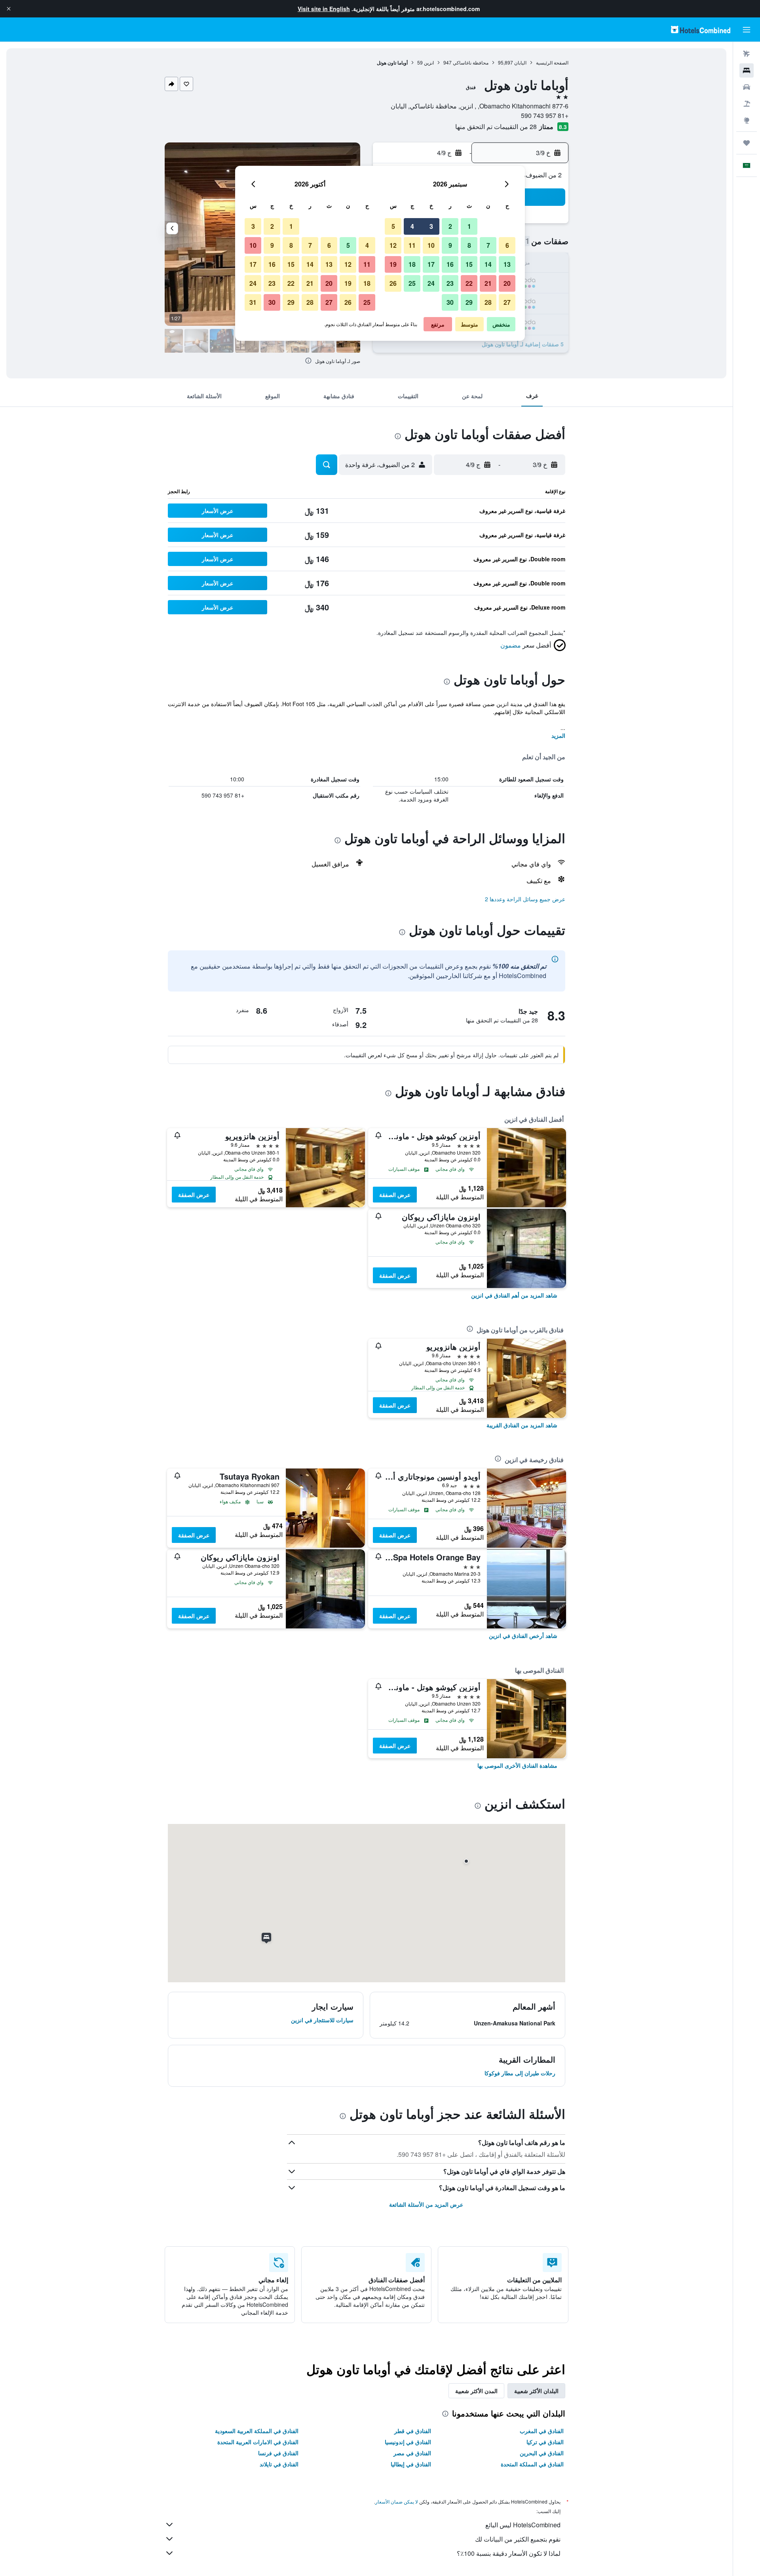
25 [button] (412, 283)
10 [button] (431, 245)
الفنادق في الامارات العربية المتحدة (258, 2442)
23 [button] (450, 283)
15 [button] (469, 264)
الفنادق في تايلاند (279, 2464)
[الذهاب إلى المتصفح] (747, 120)
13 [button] (507, 264)
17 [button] (431, 264)
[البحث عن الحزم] (747, 104)
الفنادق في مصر (412, 2453)
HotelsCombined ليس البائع (523, 2525)
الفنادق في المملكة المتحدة (532, 2464)
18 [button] (412, 264)
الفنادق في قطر (413, 2431)
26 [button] (393, 283)
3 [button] (431, 226)
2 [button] (450, 226)
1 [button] (469, 226)
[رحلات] (747, 143)
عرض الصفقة (395, 1195)
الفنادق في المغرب (542, 2431)
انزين (429, 62)
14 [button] (488, 264)
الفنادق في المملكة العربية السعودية (257, 2431)
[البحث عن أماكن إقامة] (747, 70)
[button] (9, 9)
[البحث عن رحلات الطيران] (747, 54)
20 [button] (507, 283)
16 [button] (450, 264)
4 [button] (412, 226)
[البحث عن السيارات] (747, 87)
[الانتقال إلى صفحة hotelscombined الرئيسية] (701, 29)
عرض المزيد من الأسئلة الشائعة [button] (426, 2204)
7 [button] (488, 245)
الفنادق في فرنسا (278, 2453)
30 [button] (450, 302)
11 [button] (412, 245)
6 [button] (507, 245)
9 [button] (450, 245)
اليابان (520, 62)
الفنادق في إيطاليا (411, 2464)
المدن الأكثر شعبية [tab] (476, 2391)
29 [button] (469, 302)
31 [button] (253, 302)
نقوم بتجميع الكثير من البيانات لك (518, 2539)
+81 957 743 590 (545, 115)
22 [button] (469, 283)
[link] (514, 1295)
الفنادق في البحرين (542, 2453)
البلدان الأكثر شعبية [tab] (536, 2391)
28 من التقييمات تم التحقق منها (496, 126)
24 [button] (431, 283)
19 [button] (393, 264)
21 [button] (488, 283)
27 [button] (507, 302)
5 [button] (393, 226)
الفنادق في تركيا (545, 2442)
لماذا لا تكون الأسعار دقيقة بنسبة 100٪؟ (509, 2553)
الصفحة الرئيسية (552, 62)
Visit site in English (324, 9)
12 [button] (393, 245)
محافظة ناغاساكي (471, 62)
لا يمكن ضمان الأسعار (397, 2501)
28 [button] (488, 302)
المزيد (558, 735)
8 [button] (469, 245)
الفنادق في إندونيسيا (408, 2442)
